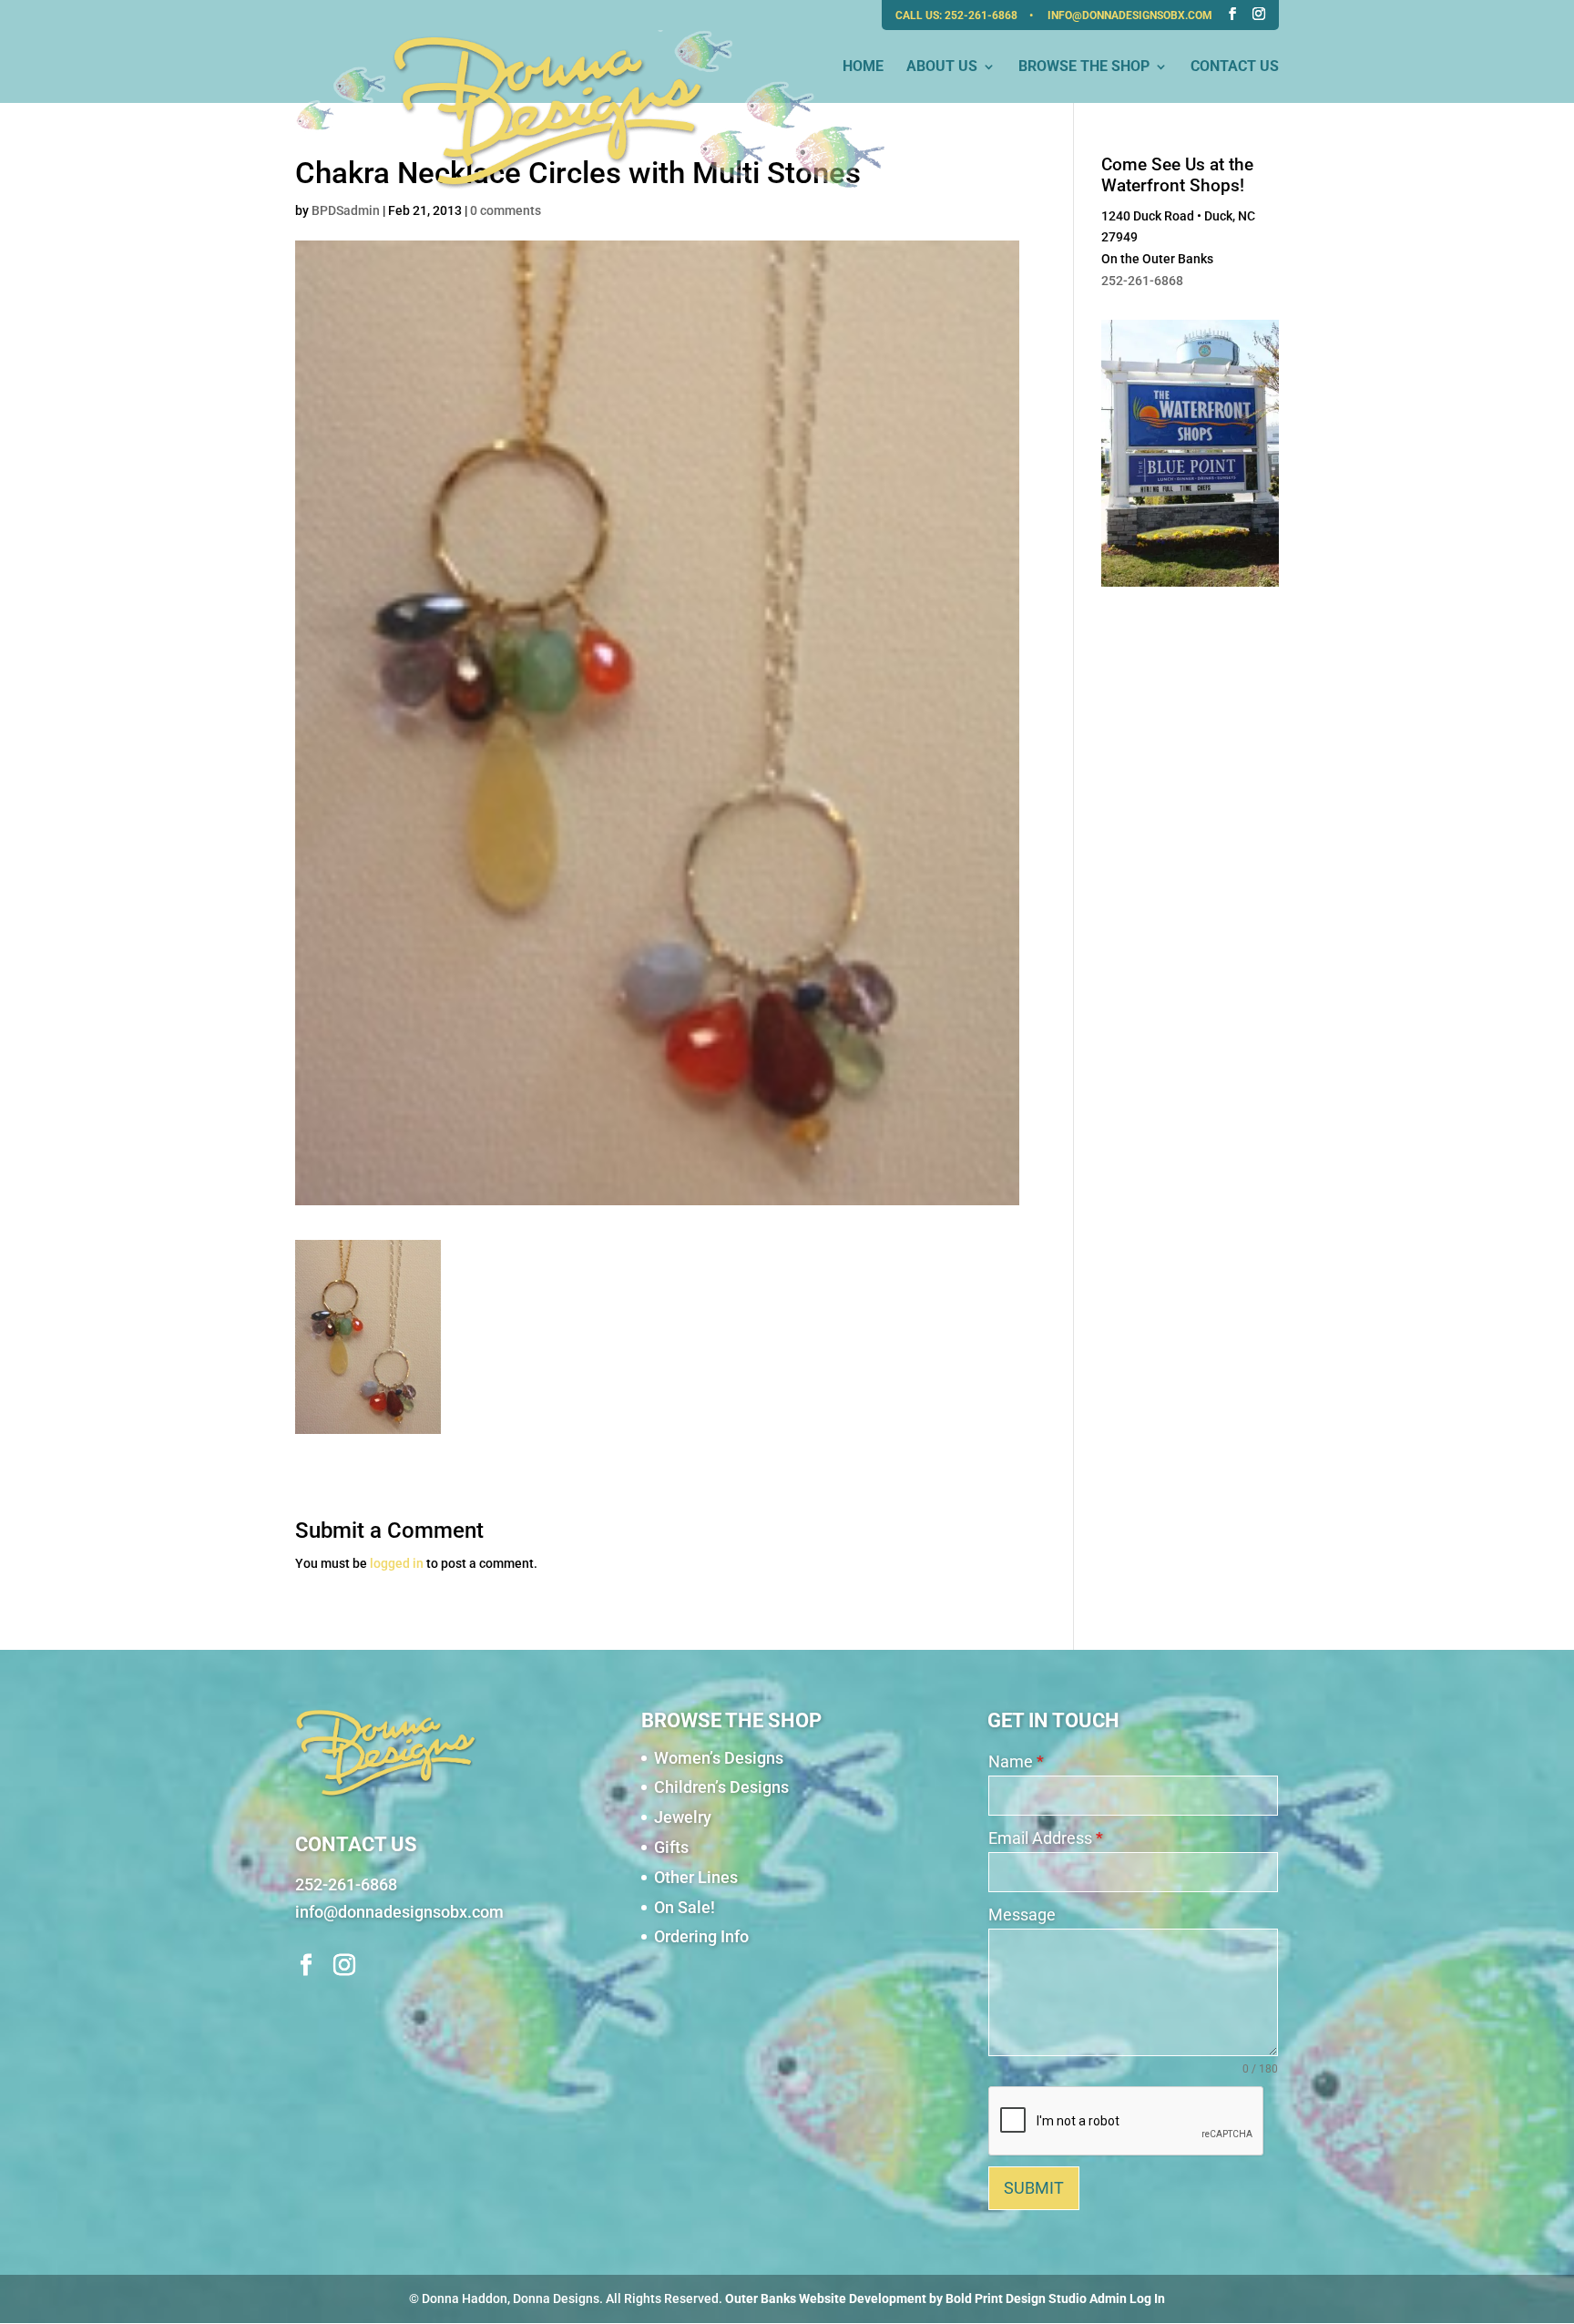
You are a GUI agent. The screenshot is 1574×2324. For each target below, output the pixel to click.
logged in (397, 1563)
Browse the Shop (1084, 67)
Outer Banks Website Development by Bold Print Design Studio (906, 2298)
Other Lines (696, 1877)
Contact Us (1235, 67)
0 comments (506, 210)
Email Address (1046, 1838)
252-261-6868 (982, 15)
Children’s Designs (721, 1787)
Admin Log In (1127, 2298)
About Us (942, 67)
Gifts (671, 1847)
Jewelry (683, 1817)
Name (1016, 1761)
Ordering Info (701, 1936)
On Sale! (685, 1907)
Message (1022, 1914)
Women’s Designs (719, 1758)
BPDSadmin (346, 210)
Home (863, 67)
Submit (1034, 2188)
